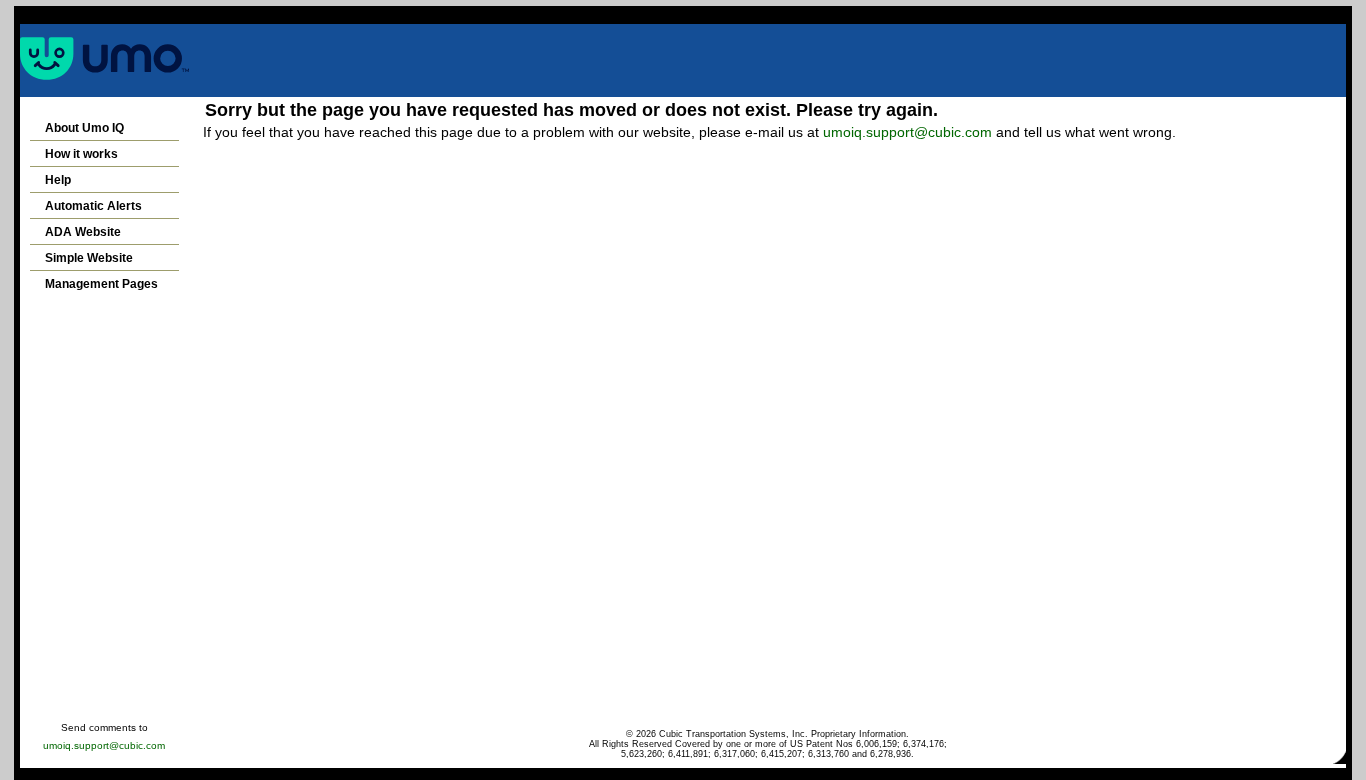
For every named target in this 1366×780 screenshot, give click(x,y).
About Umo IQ (84, 128)
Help (58, 180)
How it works (81, 154)
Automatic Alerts (93, 206)
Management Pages (101, 284)
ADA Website (83, 232)
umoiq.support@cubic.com (907, 132)
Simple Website (89, 258)
